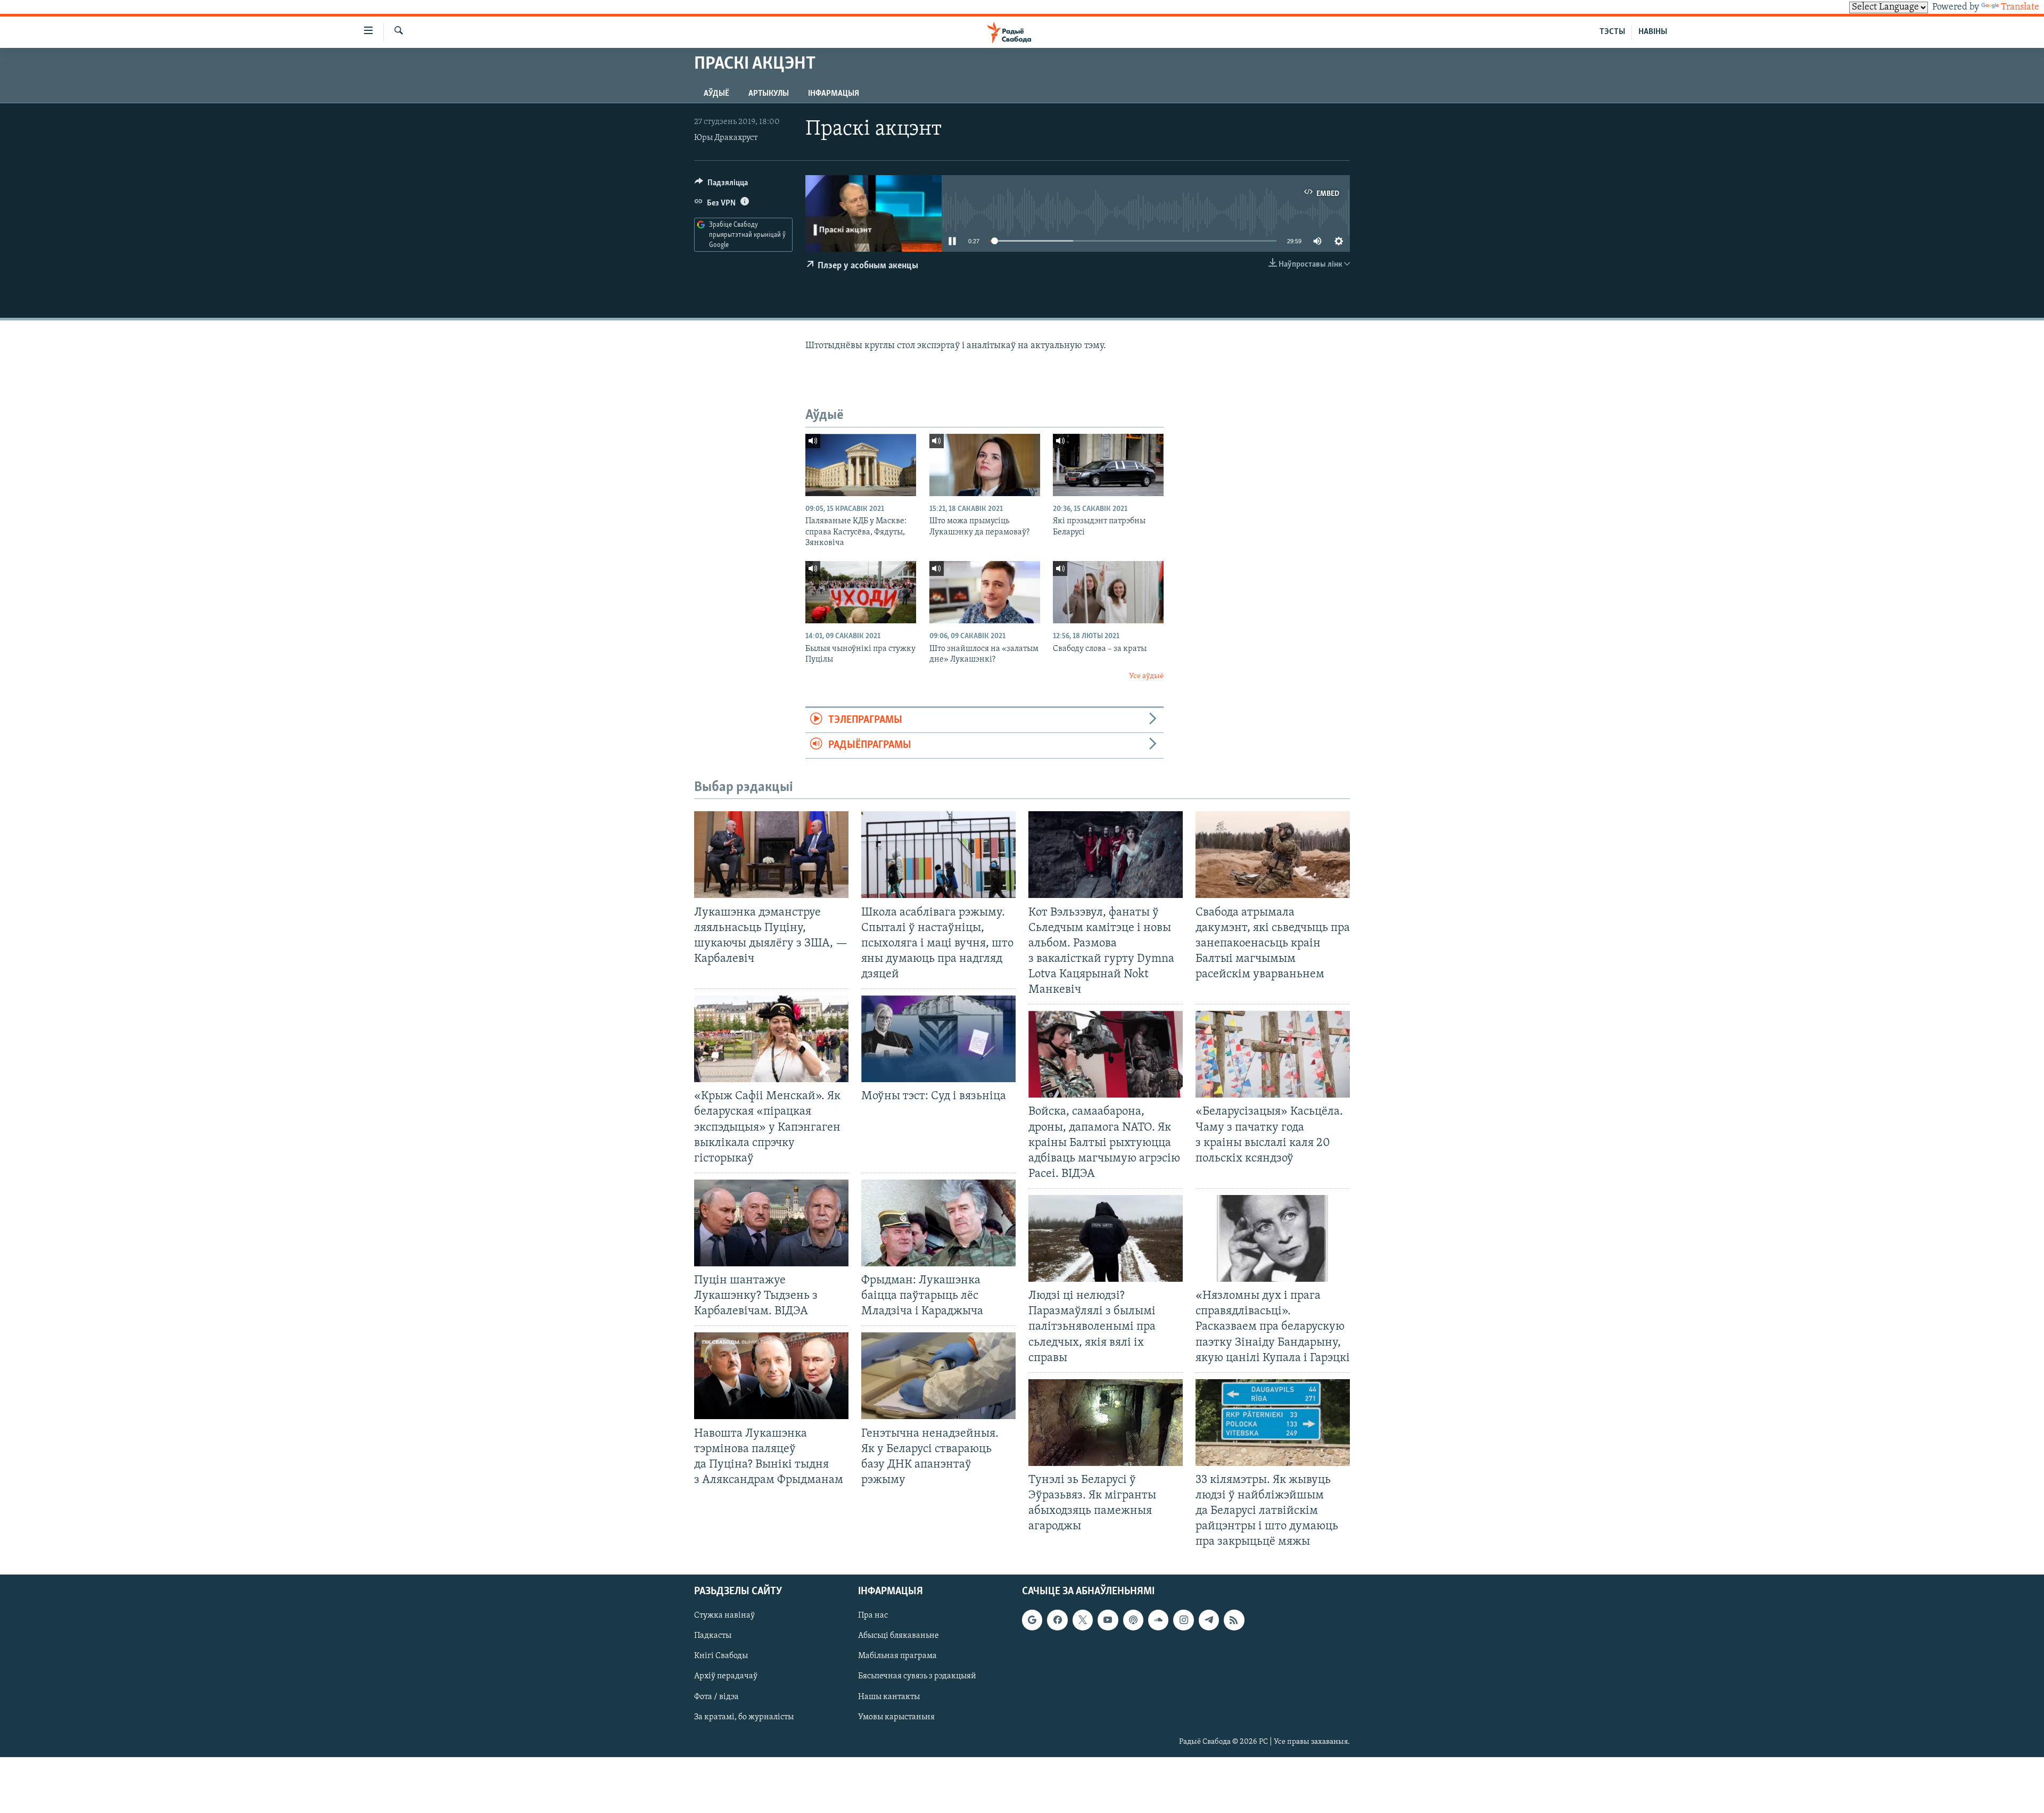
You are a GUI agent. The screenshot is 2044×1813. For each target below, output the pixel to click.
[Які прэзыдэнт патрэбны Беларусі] (1108, 465)
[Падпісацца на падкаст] (1133, 1620)
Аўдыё (716, 94)
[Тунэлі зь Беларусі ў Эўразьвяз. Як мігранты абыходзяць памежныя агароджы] (1106, 1423)
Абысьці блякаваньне (899, 1636)
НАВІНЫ (1653, 32)
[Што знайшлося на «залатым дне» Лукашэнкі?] (985, 592)
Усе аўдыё (1146, 676)
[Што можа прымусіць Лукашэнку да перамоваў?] (985, 465)
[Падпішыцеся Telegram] (1209, 1620)
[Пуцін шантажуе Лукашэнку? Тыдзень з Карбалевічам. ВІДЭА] (771, 1223)
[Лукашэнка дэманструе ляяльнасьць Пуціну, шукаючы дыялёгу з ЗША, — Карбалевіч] (771, 855)
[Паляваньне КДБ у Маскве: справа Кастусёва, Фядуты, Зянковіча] (861, 465)
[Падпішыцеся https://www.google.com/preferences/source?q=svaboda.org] (1032, 1620)
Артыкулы (769, 94)
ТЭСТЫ (1612, 32)
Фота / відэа (716, 1696)
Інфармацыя (834, 94)
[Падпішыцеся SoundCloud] (1158, 1620)
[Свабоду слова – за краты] (1108, 592)
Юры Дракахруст (726, 138)
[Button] (721, 185)
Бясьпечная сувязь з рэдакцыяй (917, 1676)
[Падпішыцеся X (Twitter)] (1083, 1620)
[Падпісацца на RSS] (1234, 1620)
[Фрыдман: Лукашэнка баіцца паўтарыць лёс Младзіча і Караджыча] (938, 1223)
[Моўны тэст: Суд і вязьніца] (938, 1039)
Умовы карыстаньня (896, 1717)
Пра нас (873, 1616)
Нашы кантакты (889, 1696)
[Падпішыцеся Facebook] (1057, 1620)
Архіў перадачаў (726, 1676)
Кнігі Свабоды (721, 1656)
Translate (2020, 7)
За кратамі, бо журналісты (744, 1717)
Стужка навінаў (724, 1616)
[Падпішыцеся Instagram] (1183, 1620)
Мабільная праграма (897, 1656)
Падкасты (713, 1636)
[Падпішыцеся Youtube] (1108, 1620)
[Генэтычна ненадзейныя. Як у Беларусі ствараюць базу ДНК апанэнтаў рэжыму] (938, 1376)
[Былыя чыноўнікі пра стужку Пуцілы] (861, 592)
